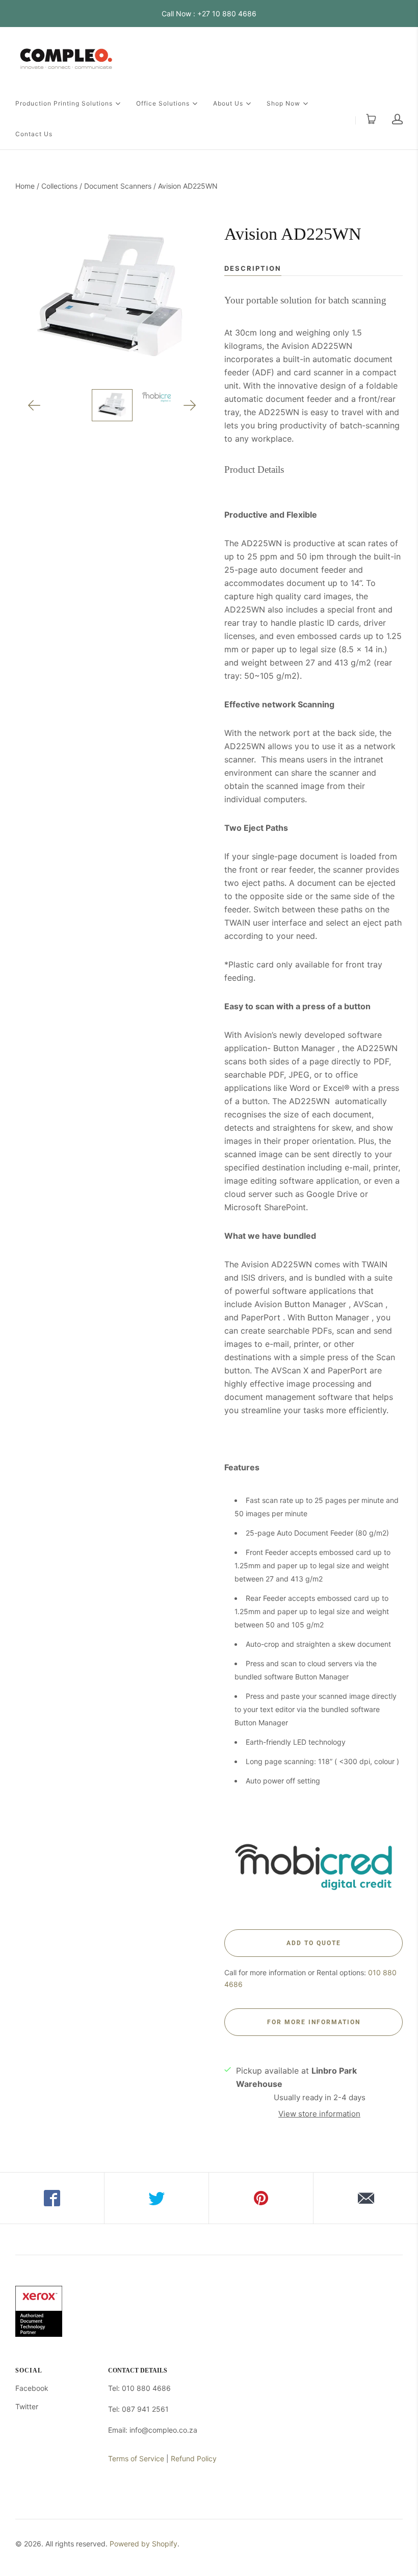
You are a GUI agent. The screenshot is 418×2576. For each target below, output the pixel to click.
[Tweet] (157, 2198)
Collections (59, 186)
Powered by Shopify (143, 2544)
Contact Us (34, 134)
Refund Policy (194, 2458)
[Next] (190, 405)
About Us (228, 103)
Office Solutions (163, 103)
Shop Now (283, 103)
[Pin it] (261, 2198)
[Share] (52, 2198)
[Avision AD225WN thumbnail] (112, 405)
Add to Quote (314, 1943)
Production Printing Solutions (64, 103)
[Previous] (34, 405)
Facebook (32, 2388)
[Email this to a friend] (366, 2198)
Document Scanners (118, 186)
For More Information (314, 2022)
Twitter (27, 2406)
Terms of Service (136, 2458)
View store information (319, 2114)
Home (25, 186)
